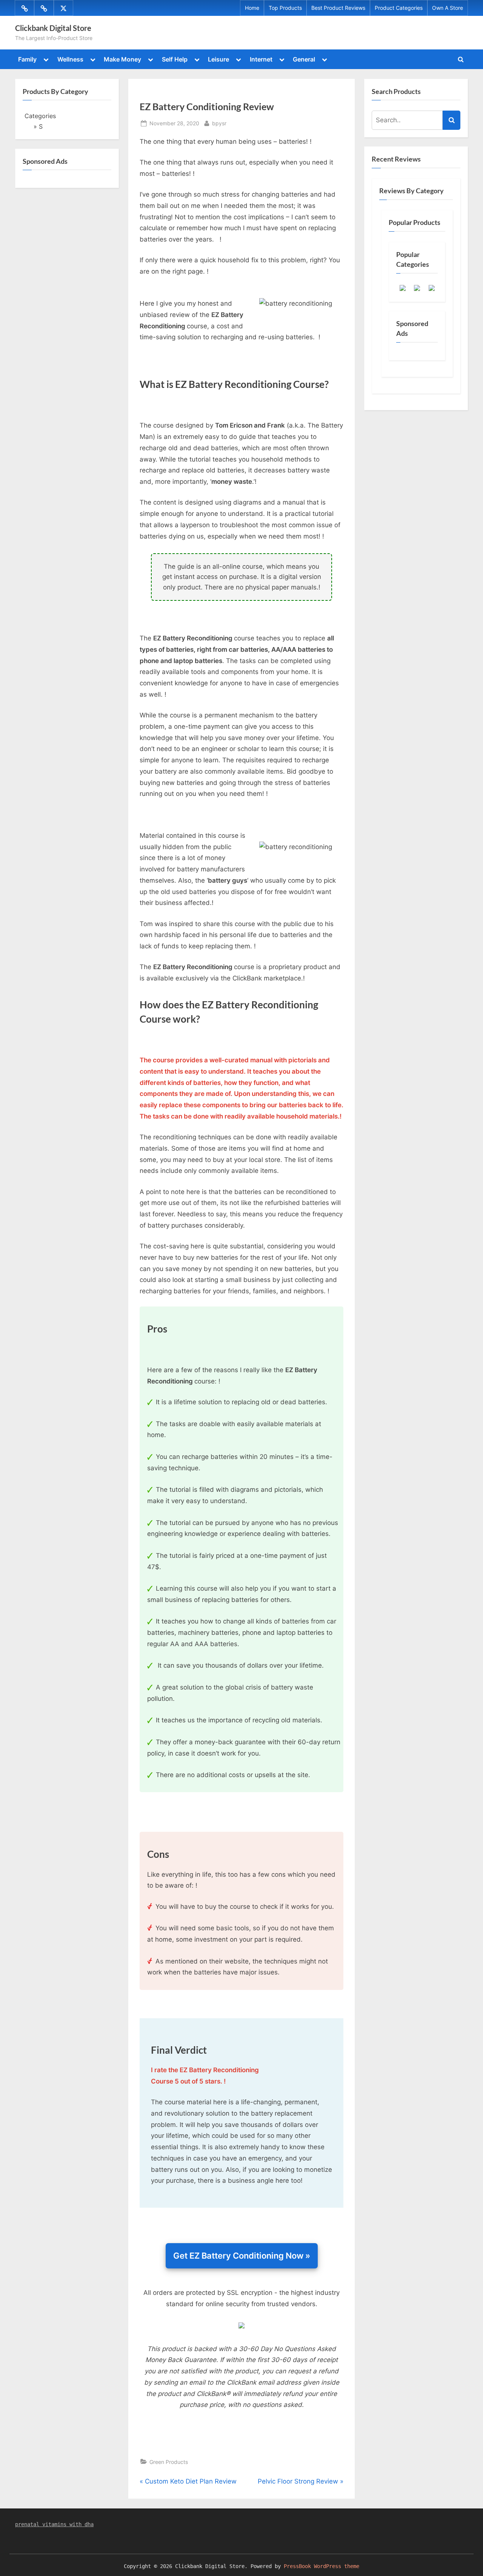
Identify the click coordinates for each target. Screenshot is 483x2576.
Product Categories (399, 8)
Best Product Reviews (338, 8)
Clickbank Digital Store (53, 28)
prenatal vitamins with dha (54, 2524)
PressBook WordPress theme (321, 2566)
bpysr (219, 123)
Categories (40, 116)
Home (252, 8)
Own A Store (448, 8)
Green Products (169, 2462)
